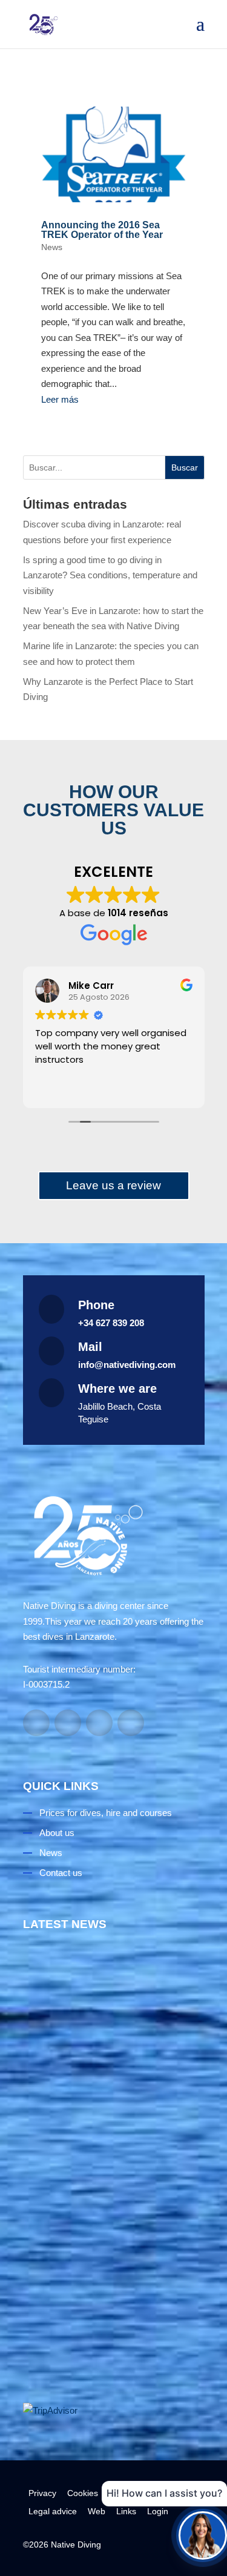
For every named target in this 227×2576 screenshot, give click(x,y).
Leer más (60, 399)
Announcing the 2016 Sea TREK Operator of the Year (102, 230)
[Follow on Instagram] (68, 1723)
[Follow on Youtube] (99, 1723)
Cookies (83, 2493)
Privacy (42, 2493)
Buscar (185, 467)
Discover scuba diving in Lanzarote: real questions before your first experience (113, 2102)
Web (97, 2511)
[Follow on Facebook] (36, 1723)
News (52, 247)
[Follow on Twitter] (131, 1723)
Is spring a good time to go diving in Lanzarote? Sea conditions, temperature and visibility (110, 575)
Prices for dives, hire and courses (106, 1813)
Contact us (61, 1873)
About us (57, 1833)
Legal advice (53, 2511)
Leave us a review (113, 1185)
